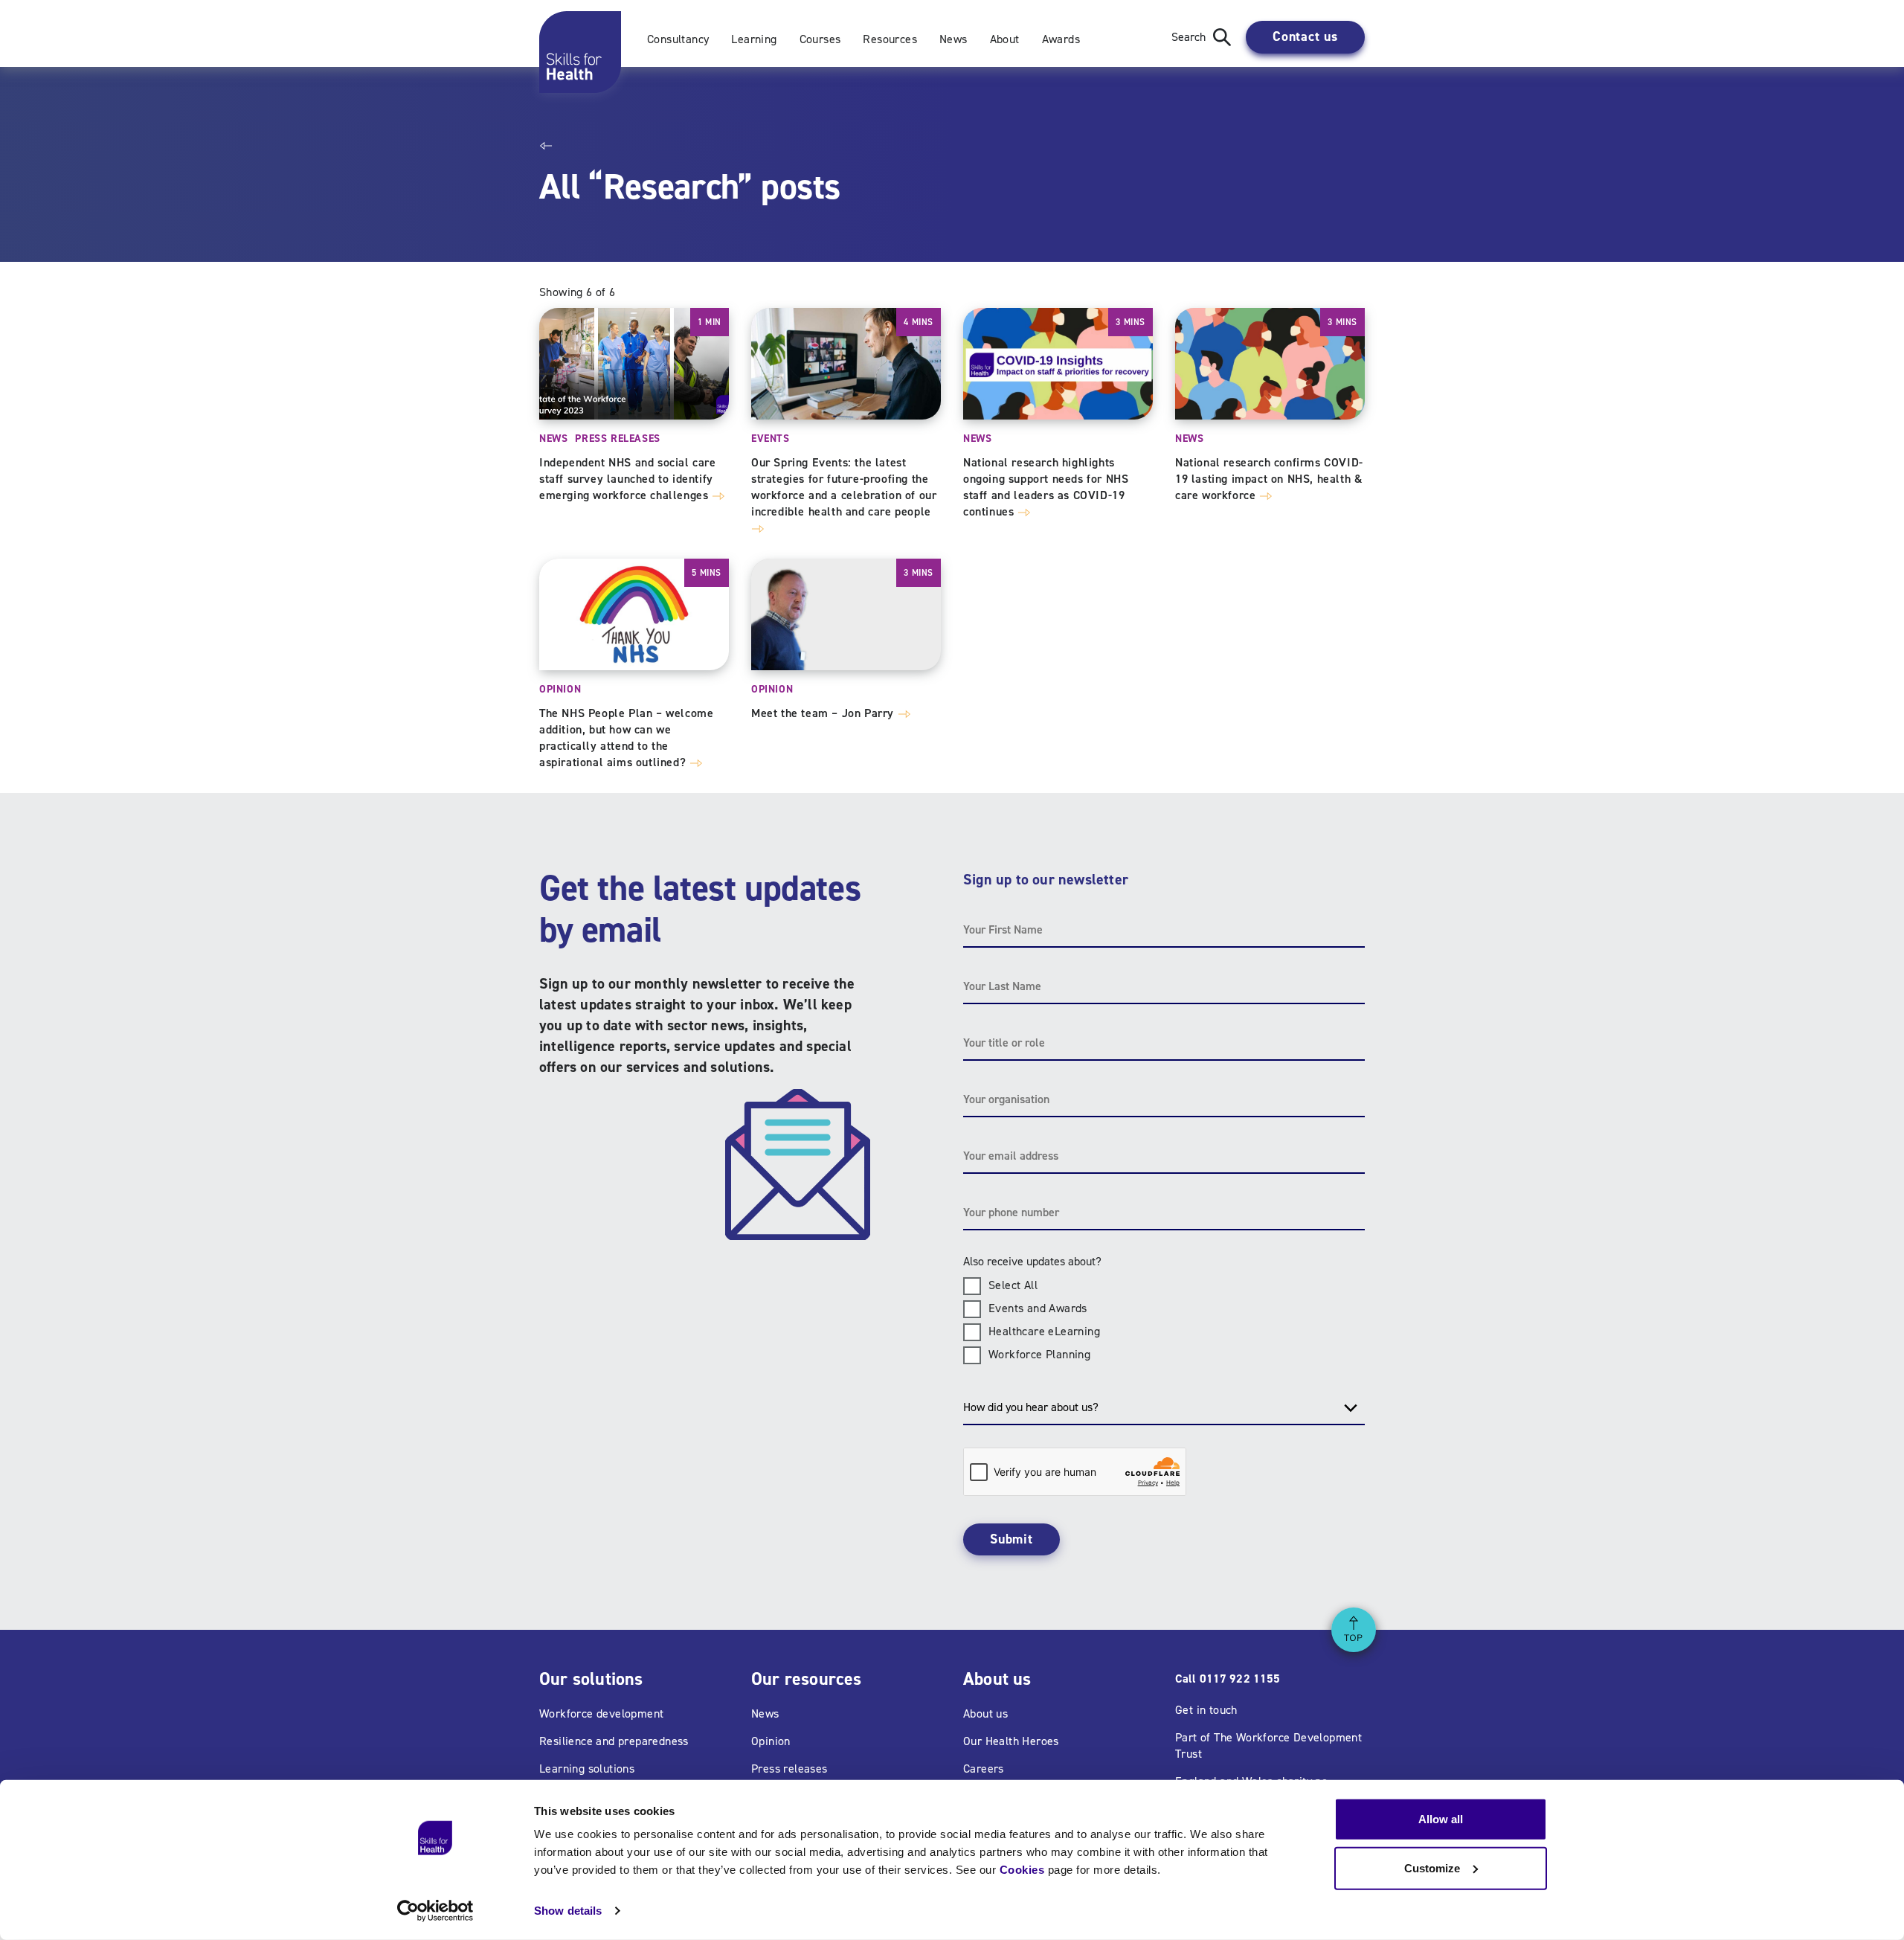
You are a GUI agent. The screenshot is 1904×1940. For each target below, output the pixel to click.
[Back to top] (1354, 1630)
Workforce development (601, 1713)
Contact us (1305, 36)
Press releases (789, 1769)
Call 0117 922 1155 (1228, 1679)
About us (985, 1713)
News (953, 39)
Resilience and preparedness (614, 1741)
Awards (1061, 39)
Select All (1013, 1285)
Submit (1011, 1539)
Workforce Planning (1039, 1354)
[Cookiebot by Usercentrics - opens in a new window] (435, 1911)
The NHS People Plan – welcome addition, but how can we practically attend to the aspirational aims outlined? (626, 738)
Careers (984, 1769)
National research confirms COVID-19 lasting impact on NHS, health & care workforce (1269, 479)
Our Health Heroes (1011, 1741)
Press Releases (617, 439)
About (1005, 39)
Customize (1432, 1867)
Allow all (1441, 1819)
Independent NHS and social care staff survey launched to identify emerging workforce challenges (628, 479)
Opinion (560, 689)
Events (771, 439)
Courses (820, 39)
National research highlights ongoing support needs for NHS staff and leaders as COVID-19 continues (1046, 487)
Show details (568, 1911)
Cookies (1022, 1870)
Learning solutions (587, 1769)
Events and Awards (1038, 1308)
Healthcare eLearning (1044, 1331)
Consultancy (678, 39)
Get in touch (1206, 1710)
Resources (890, 39)
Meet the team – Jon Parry (824, 713)
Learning (754, 39)
